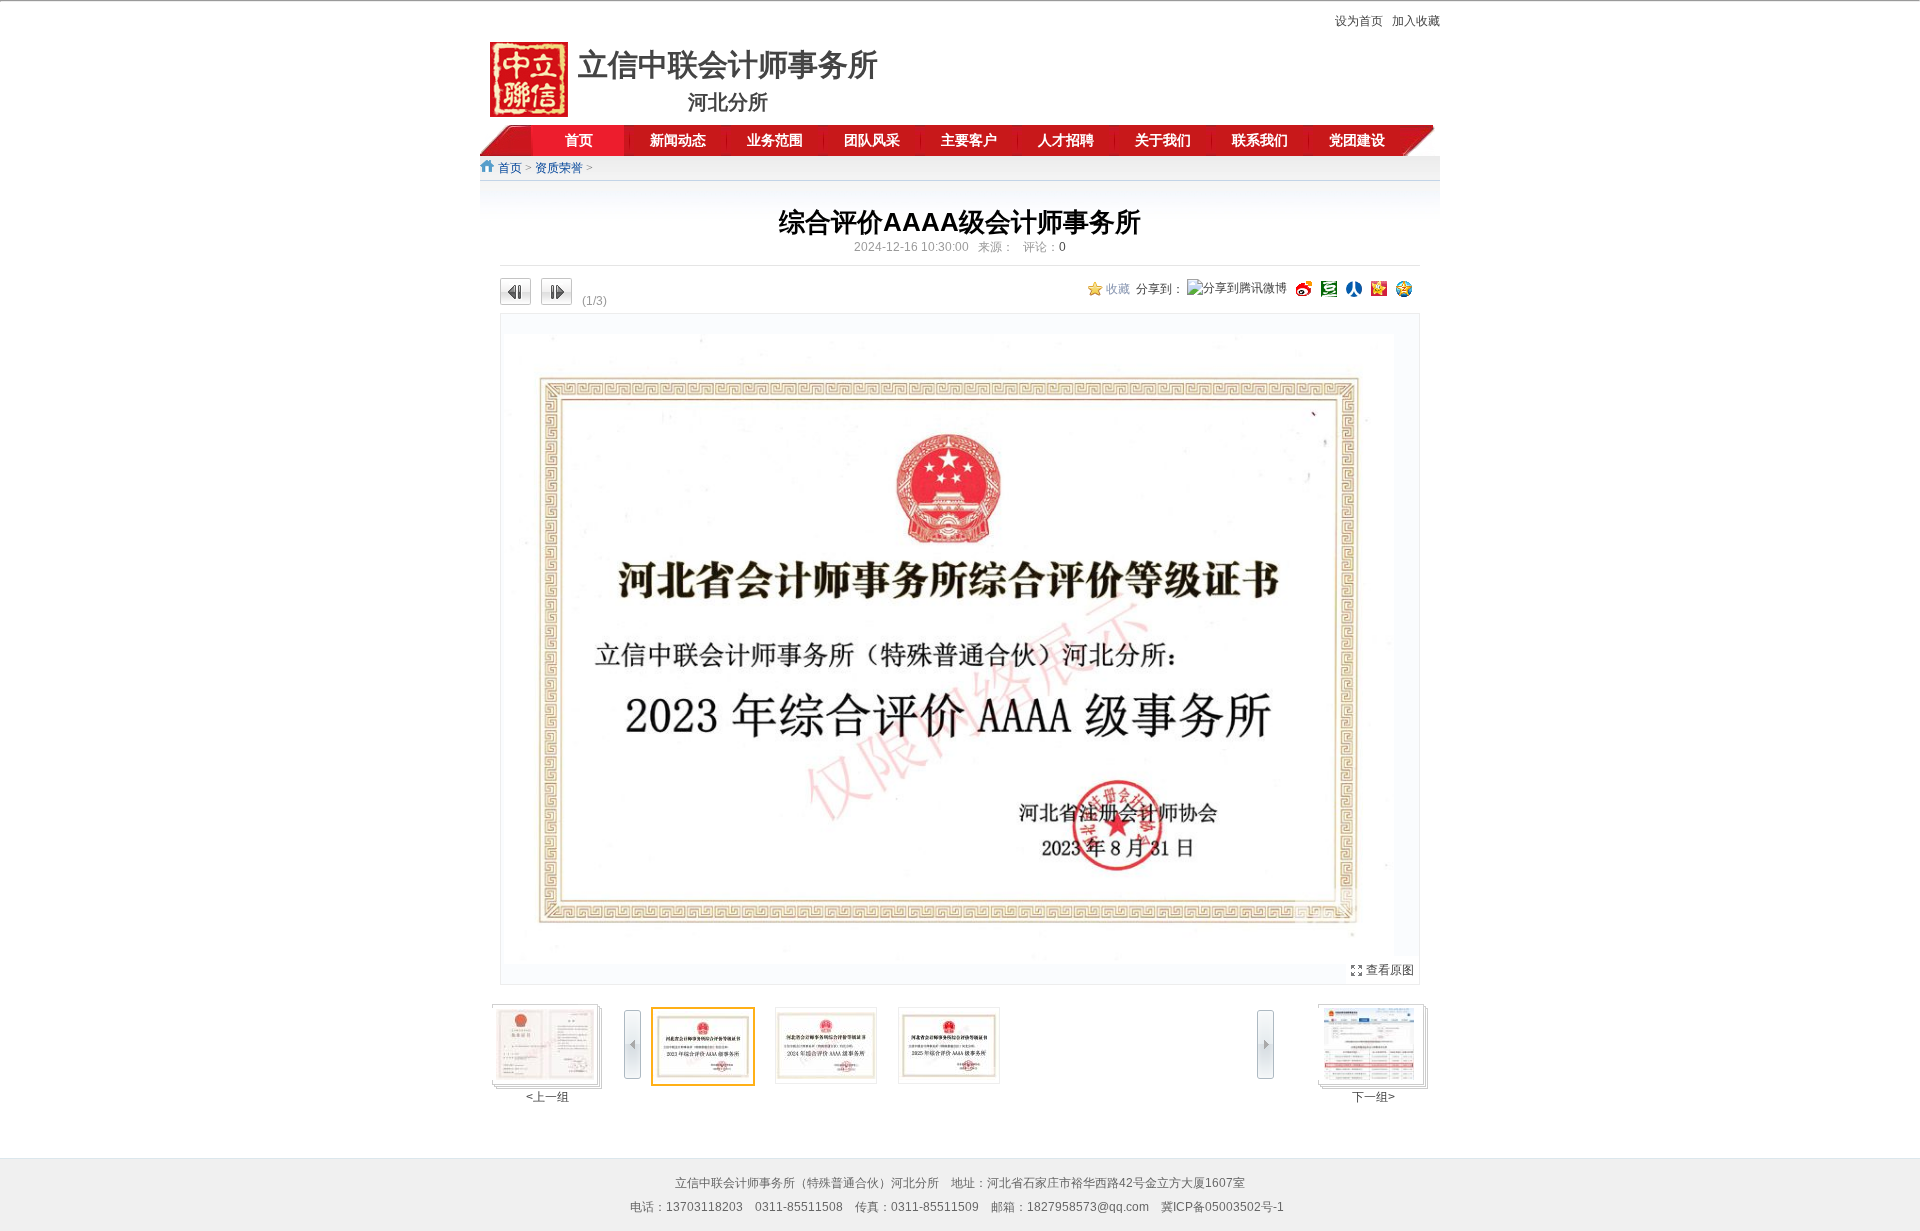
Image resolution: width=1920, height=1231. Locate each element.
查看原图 (1390, 970)
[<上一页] (730, 649)
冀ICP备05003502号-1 (1222, 1207)
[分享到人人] (1354, 289)
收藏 (1118, 289)
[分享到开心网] (1379, 289)
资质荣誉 (559, 168)
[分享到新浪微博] (1304, 289)
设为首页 (1359, 21)
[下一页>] (1189, 649)
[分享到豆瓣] (1329, 289)
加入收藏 (1416, 21)
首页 (510, 168)
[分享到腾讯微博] (1237, 289)
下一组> (1373, 1097)
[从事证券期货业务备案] (1369, 1044)
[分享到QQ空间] (1404, 289)
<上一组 (547, 1097)
